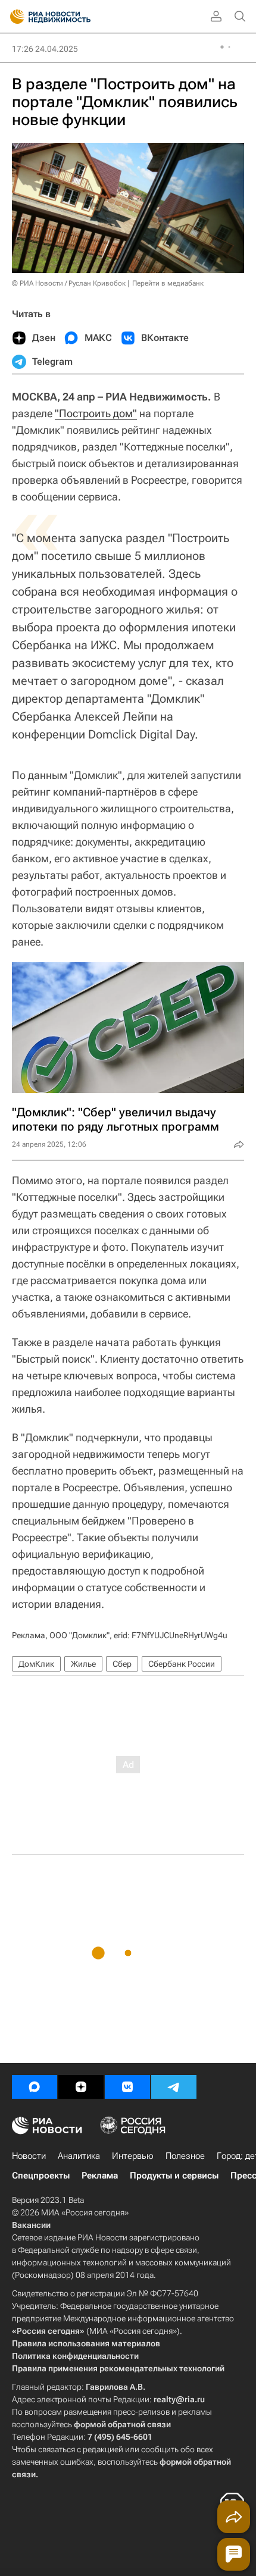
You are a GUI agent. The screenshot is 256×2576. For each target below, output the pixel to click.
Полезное (185, 2156)
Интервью (133, 2156)
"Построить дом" (96, 413)
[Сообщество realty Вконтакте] (127, 2087)
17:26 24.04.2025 (45, 49)
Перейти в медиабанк (168, 283)
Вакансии (31, 2225)
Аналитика (79, 2156)
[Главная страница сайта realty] (71, 17)
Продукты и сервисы (174, 2176)
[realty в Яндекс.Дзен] (81, 2087)
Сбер (122, 1664)
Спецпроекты (41, 2176)
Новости (29, 2156)
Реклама (100, 2176)
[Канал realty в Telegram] (174, 2087)
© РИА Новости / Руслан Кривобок (69, 283)
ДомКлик (36, 1664)
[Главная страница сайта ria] (13, 17)
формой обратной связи (122, 2424)
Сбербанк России (182, 1664)
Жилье (83, 1664)
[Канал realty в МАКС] (35, 2087)
